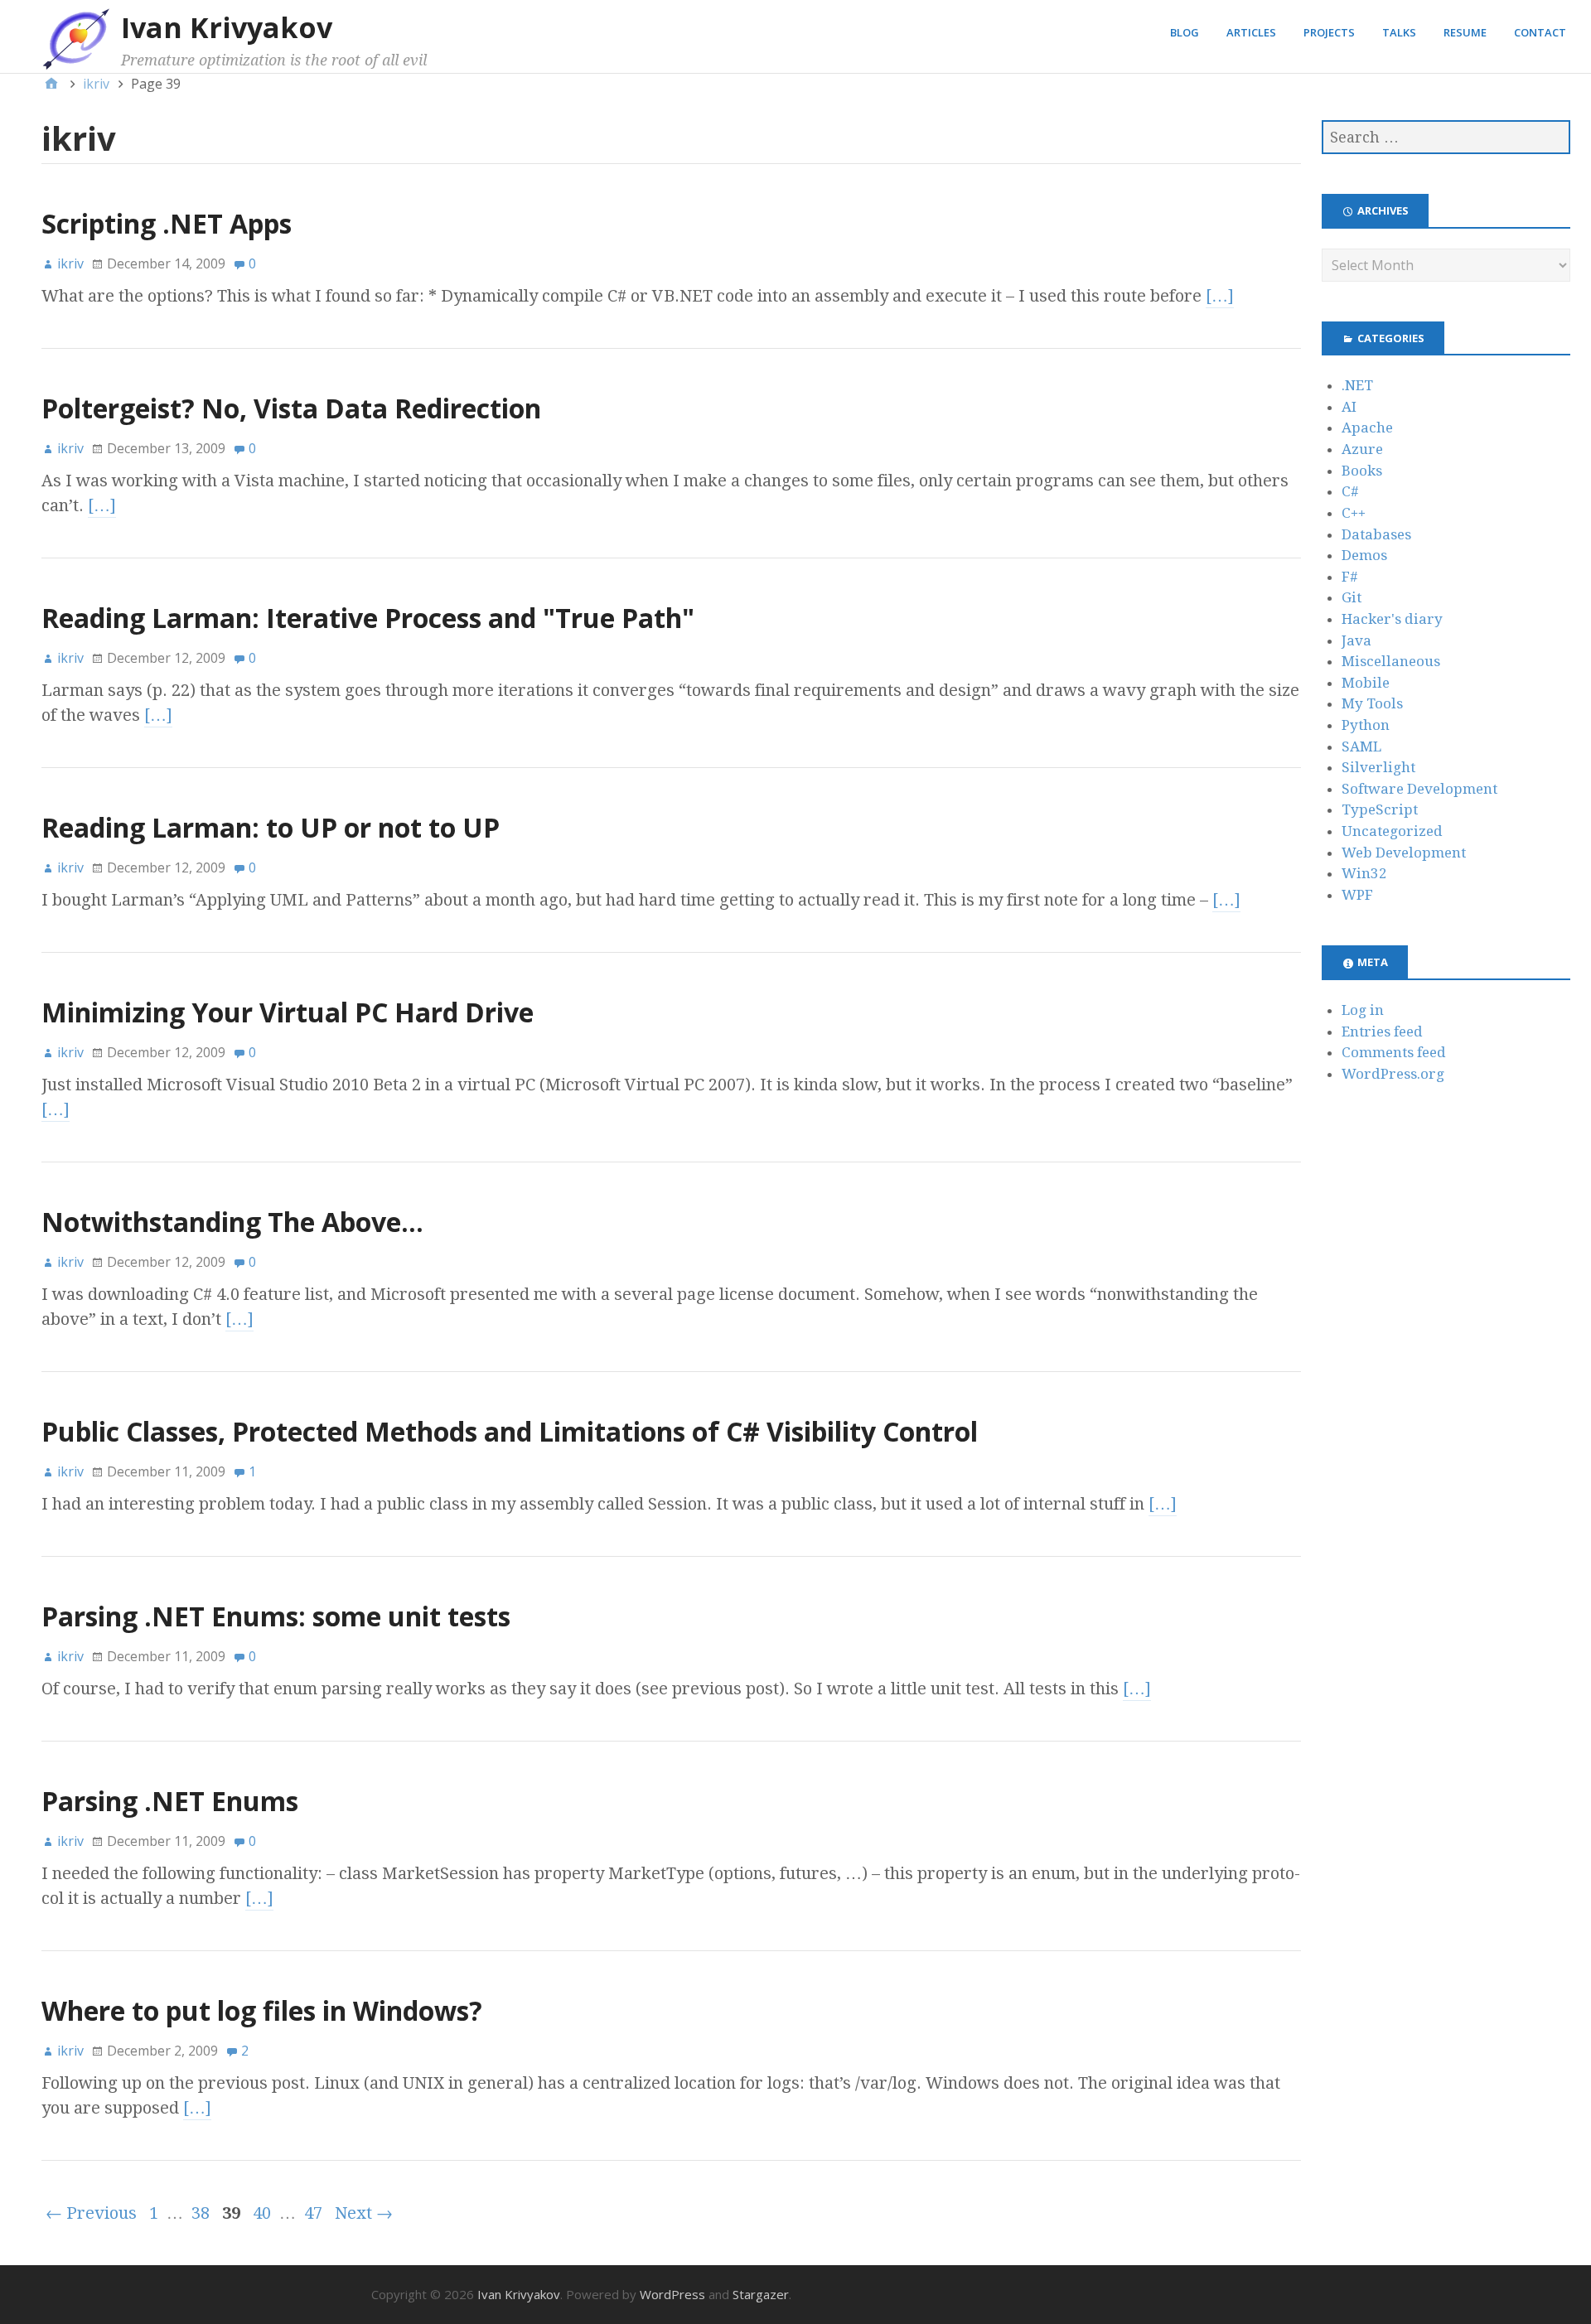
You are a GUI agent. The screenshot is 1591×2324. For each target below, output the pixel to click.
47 (313, 2213)
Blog (1185, 32)
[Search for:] (1446, 137)
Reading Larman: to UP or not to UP (271, 827)
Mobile (1366, 683)
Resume (1465, 32)
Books (1362, 471)
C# (1350, 491)
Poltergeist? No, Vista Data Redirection (291, 408)
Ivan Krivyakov (227, 27)
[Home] (51, 84)
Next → (364, 2213)
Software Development (1419, 789)
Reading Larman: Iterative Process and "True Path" (368, 618)
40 (262, 2213)
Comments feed (1394, 1052)
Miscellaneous (1391, 661)
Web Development (1404, 853)
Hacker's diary (1392, 619)
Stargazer (761, 2294)
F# (1350, 577)
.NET (1357, 385)
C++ (1354, 513)
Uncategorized (1392, 831)
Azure (1362, 449)
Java (1356, 640)
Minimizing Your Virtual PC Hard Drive (288, 1012)
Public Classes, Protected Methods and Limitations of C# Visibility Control (510, 1431)
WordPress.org (1393, 1074)
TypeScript (1380, 809)
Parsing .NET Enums (170, 1801)
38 (201, 2213)
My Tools (1372, 703)
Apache (1367, 428)
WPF (1357, 895)
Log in (1363, 1010)
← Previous (91, 2213)
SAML (1361, 746)
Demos (1364, 555)
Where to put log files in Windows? (262, 2010)
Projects (1329, 32)
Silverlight (1378, 767)
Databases (1376, 534)
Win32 (1364, 873)
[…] (1220, 296)
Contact (1540, 32)
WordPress (672, 2294)
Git (1352, 597)
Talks (1399, 32)
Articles (1251, 32)
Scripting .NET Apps (167, 223)
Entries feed (1382, 1032)
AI (1349, 407)
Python (1366, 725)
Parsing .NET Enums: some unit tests (276, 1616)
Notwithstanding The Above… (232, 1222)
